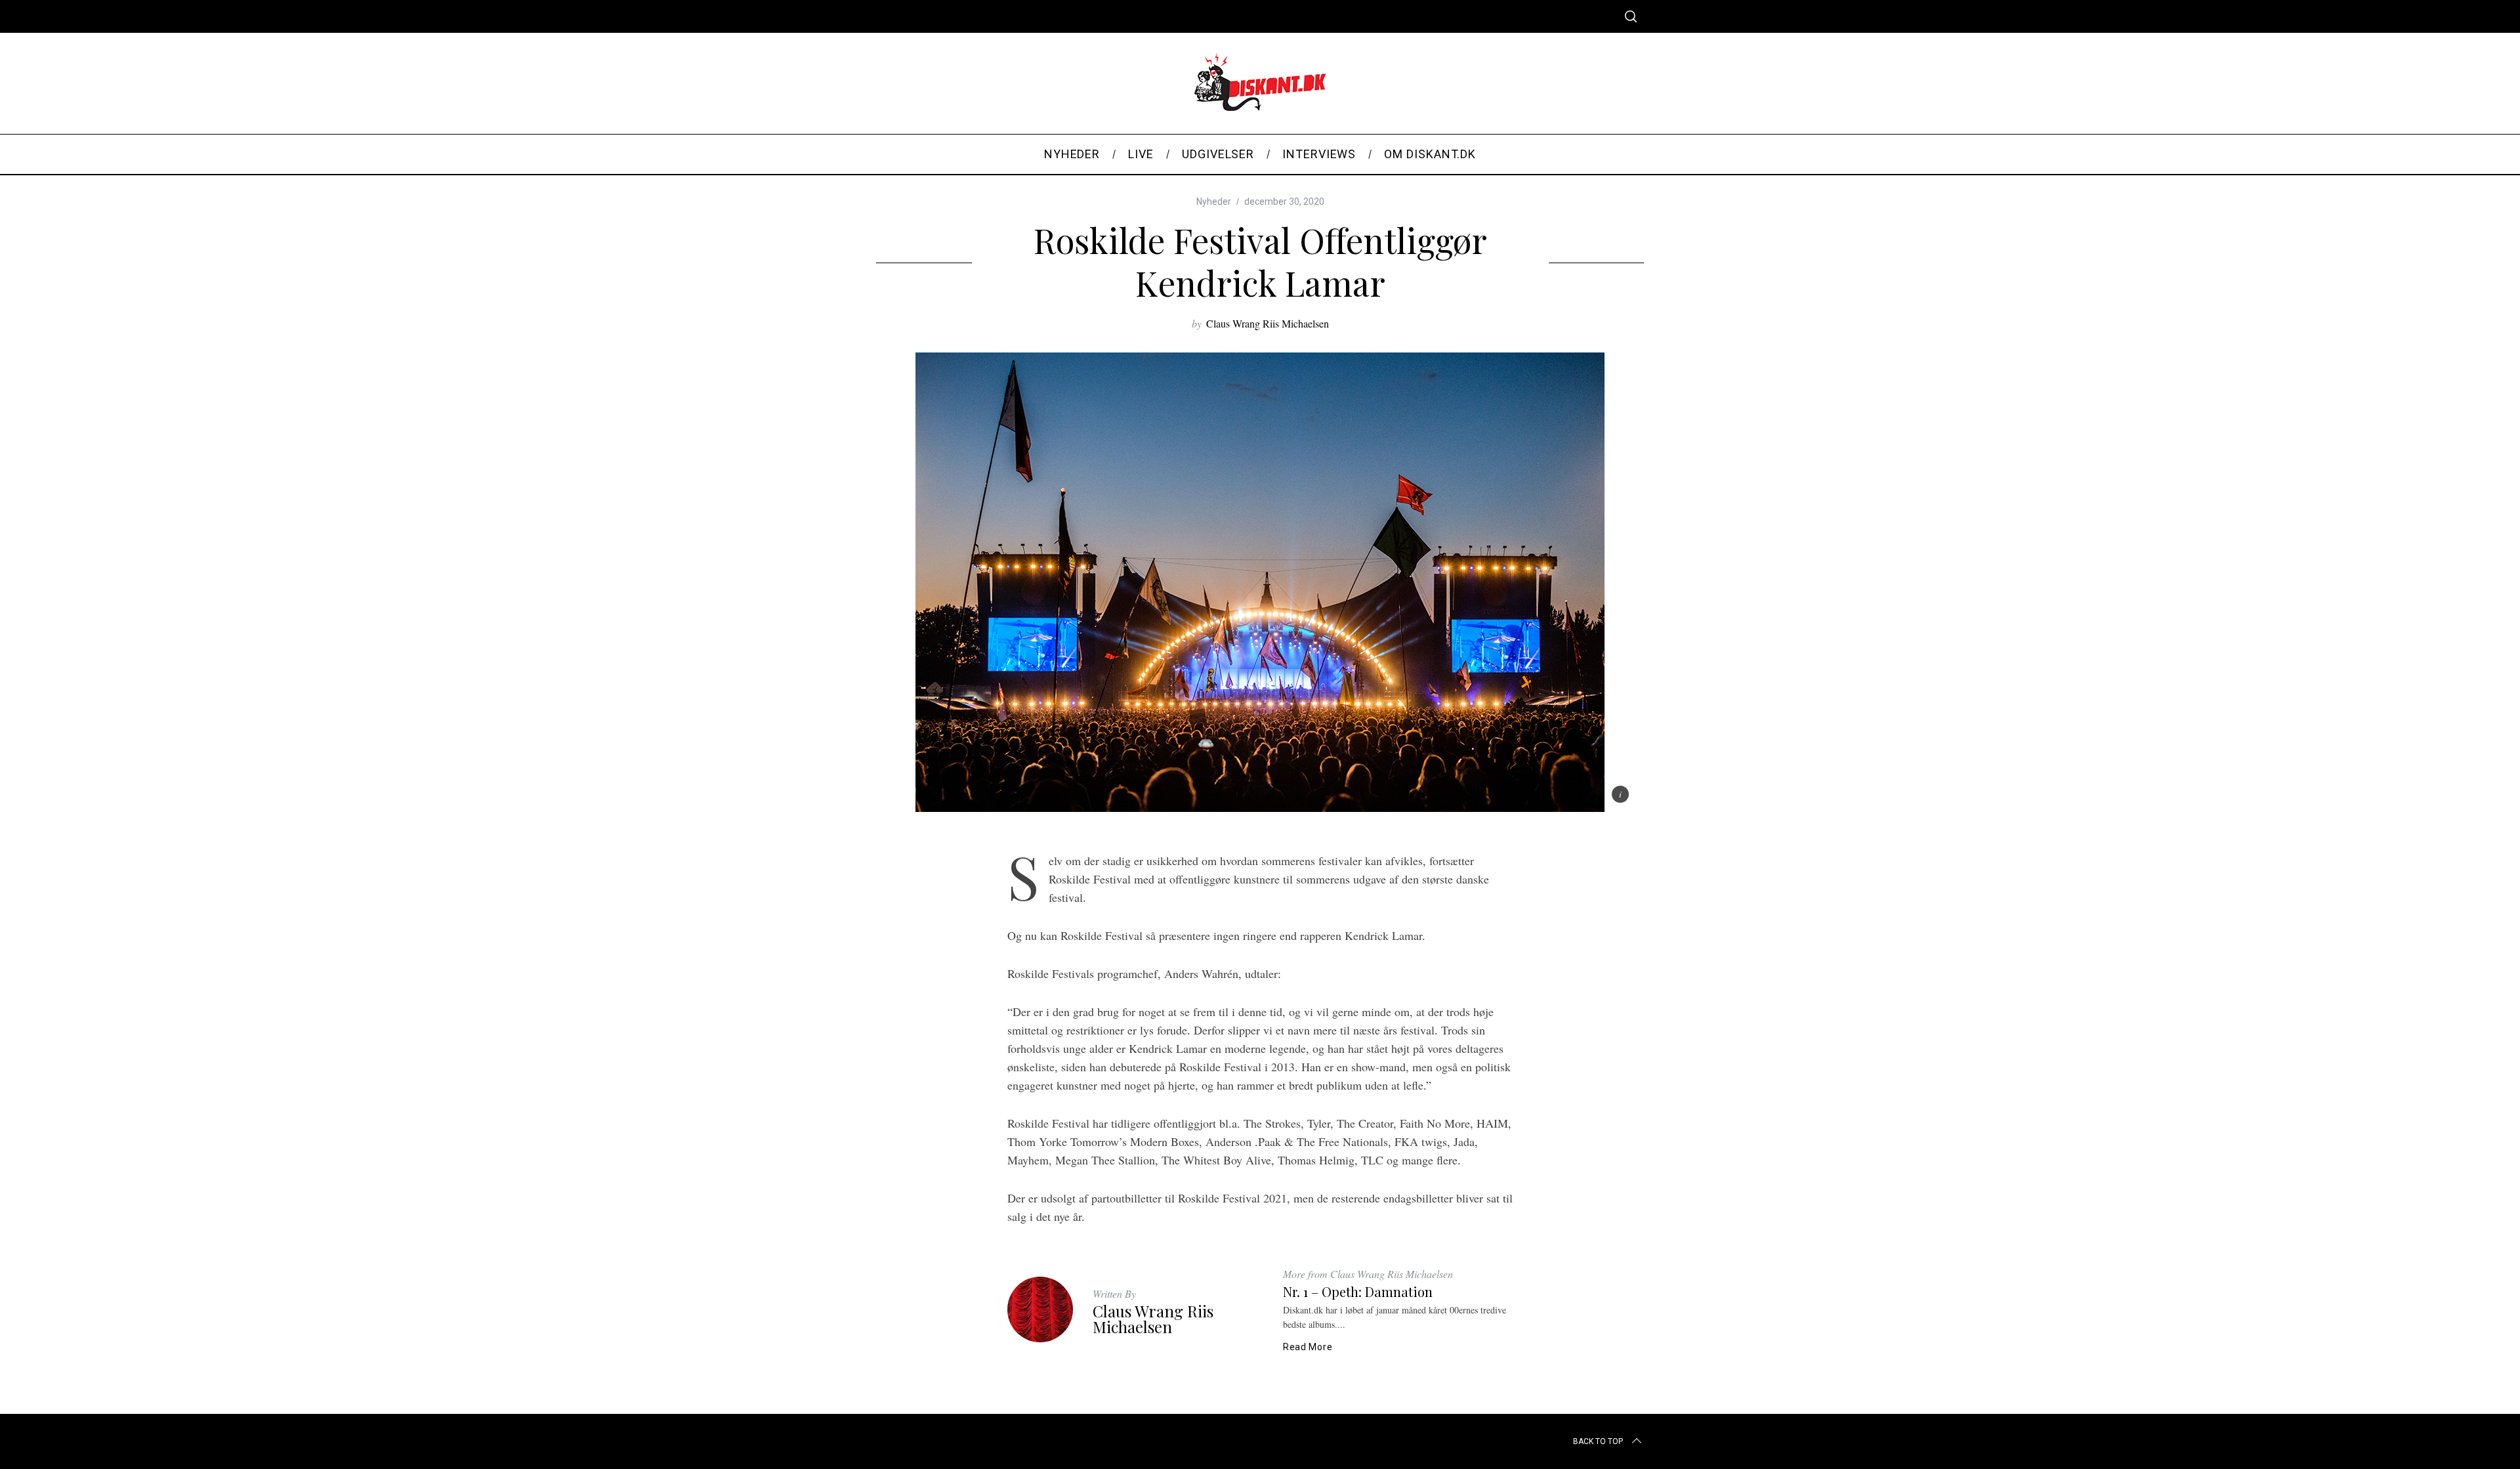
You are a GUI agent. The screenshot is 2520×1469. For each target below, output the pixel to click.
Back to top (1598, 1441)
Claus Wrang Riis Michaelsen (1268, 323)
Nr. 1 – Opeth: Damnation (1358, 1291)
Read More (1308, 1347)
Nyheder (1214, 202)
